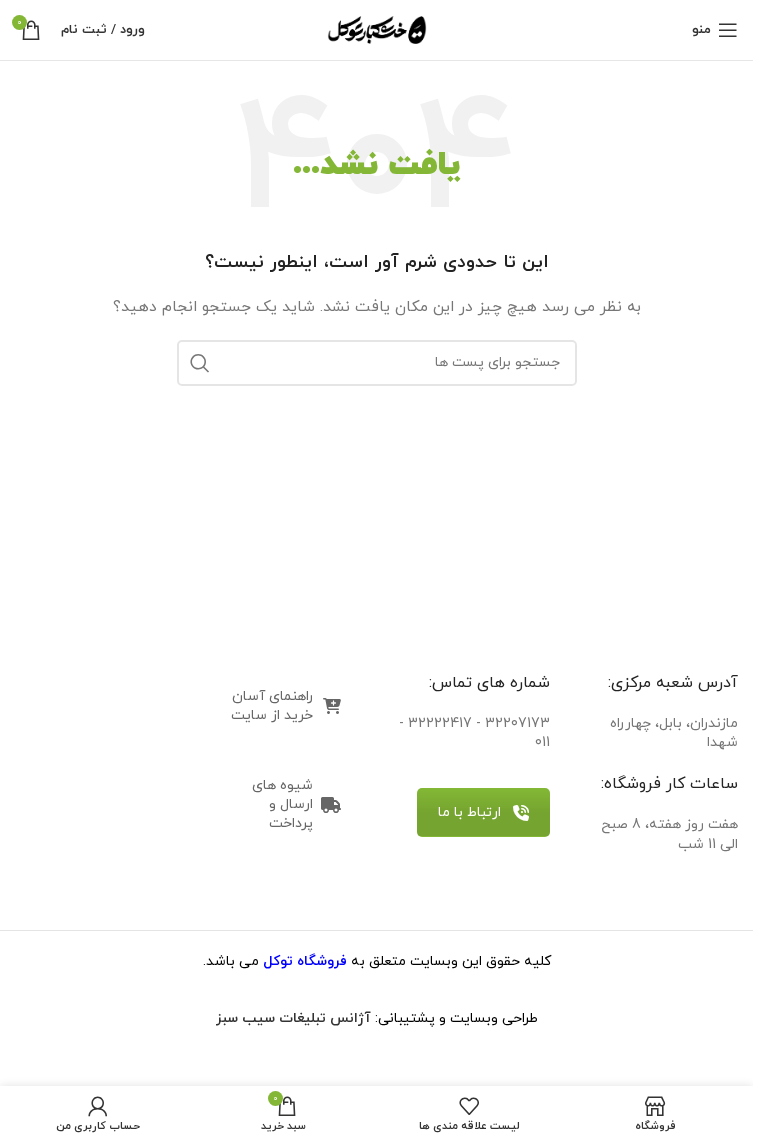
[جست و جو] (200, 363)
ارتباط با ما (469, 812)
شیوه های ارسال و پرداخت (282, 804)
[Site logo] (377, 28)
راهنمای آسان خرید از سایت (272, 706)
